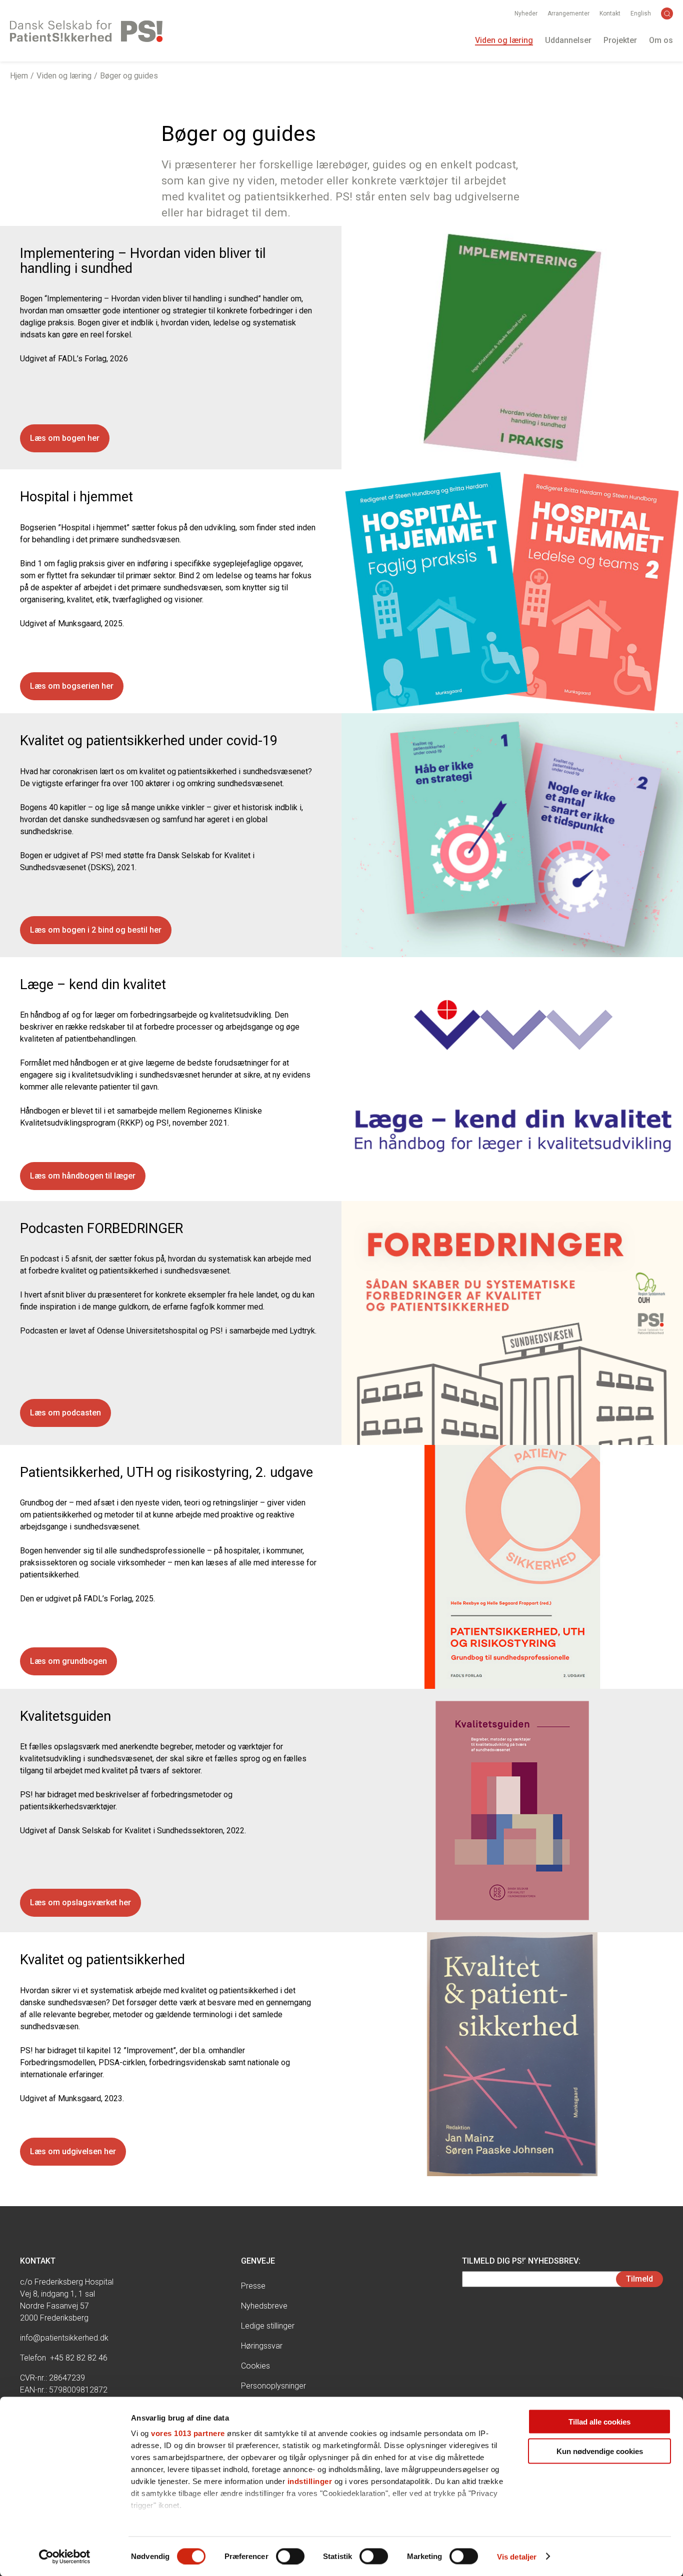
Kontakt (610, 13)
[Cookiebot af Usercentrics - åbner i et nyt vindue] (65, 2557)
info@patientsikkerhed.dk (64, 2338)
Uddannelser (568, 40)
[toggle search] (667, 13)
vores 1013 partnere (188, 2433)
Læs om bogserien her (72, 686)
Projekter (620, 40)
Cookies (255, 2366)
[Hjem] (86, 31)
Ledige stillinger (268, 2326)
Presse (253, 2286)
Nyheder (526, 13)
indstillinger (310, 2481)
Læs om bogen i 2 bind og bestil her (96, 930)
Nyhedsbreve (264, 2306)
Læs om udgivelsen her (73, 2151)
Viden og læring (504, 40)
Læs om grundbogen (68, 1661)
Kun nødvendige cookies (600, 2451)
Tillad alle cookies (599, 2422)
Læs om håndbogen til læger (83, 1176)
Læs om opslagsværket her (80, 1903)
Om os (661, 40)
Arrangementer (568, 13)
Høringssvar (262, 2346)
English (641, 13)
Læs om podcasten (65, 1413)
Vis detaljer (517, 2556)
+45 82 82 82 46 (79, 2358)
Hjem (19, 76)
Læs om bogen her (65, 438)
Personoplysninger (273, 2386)
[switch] (290, 2556)
